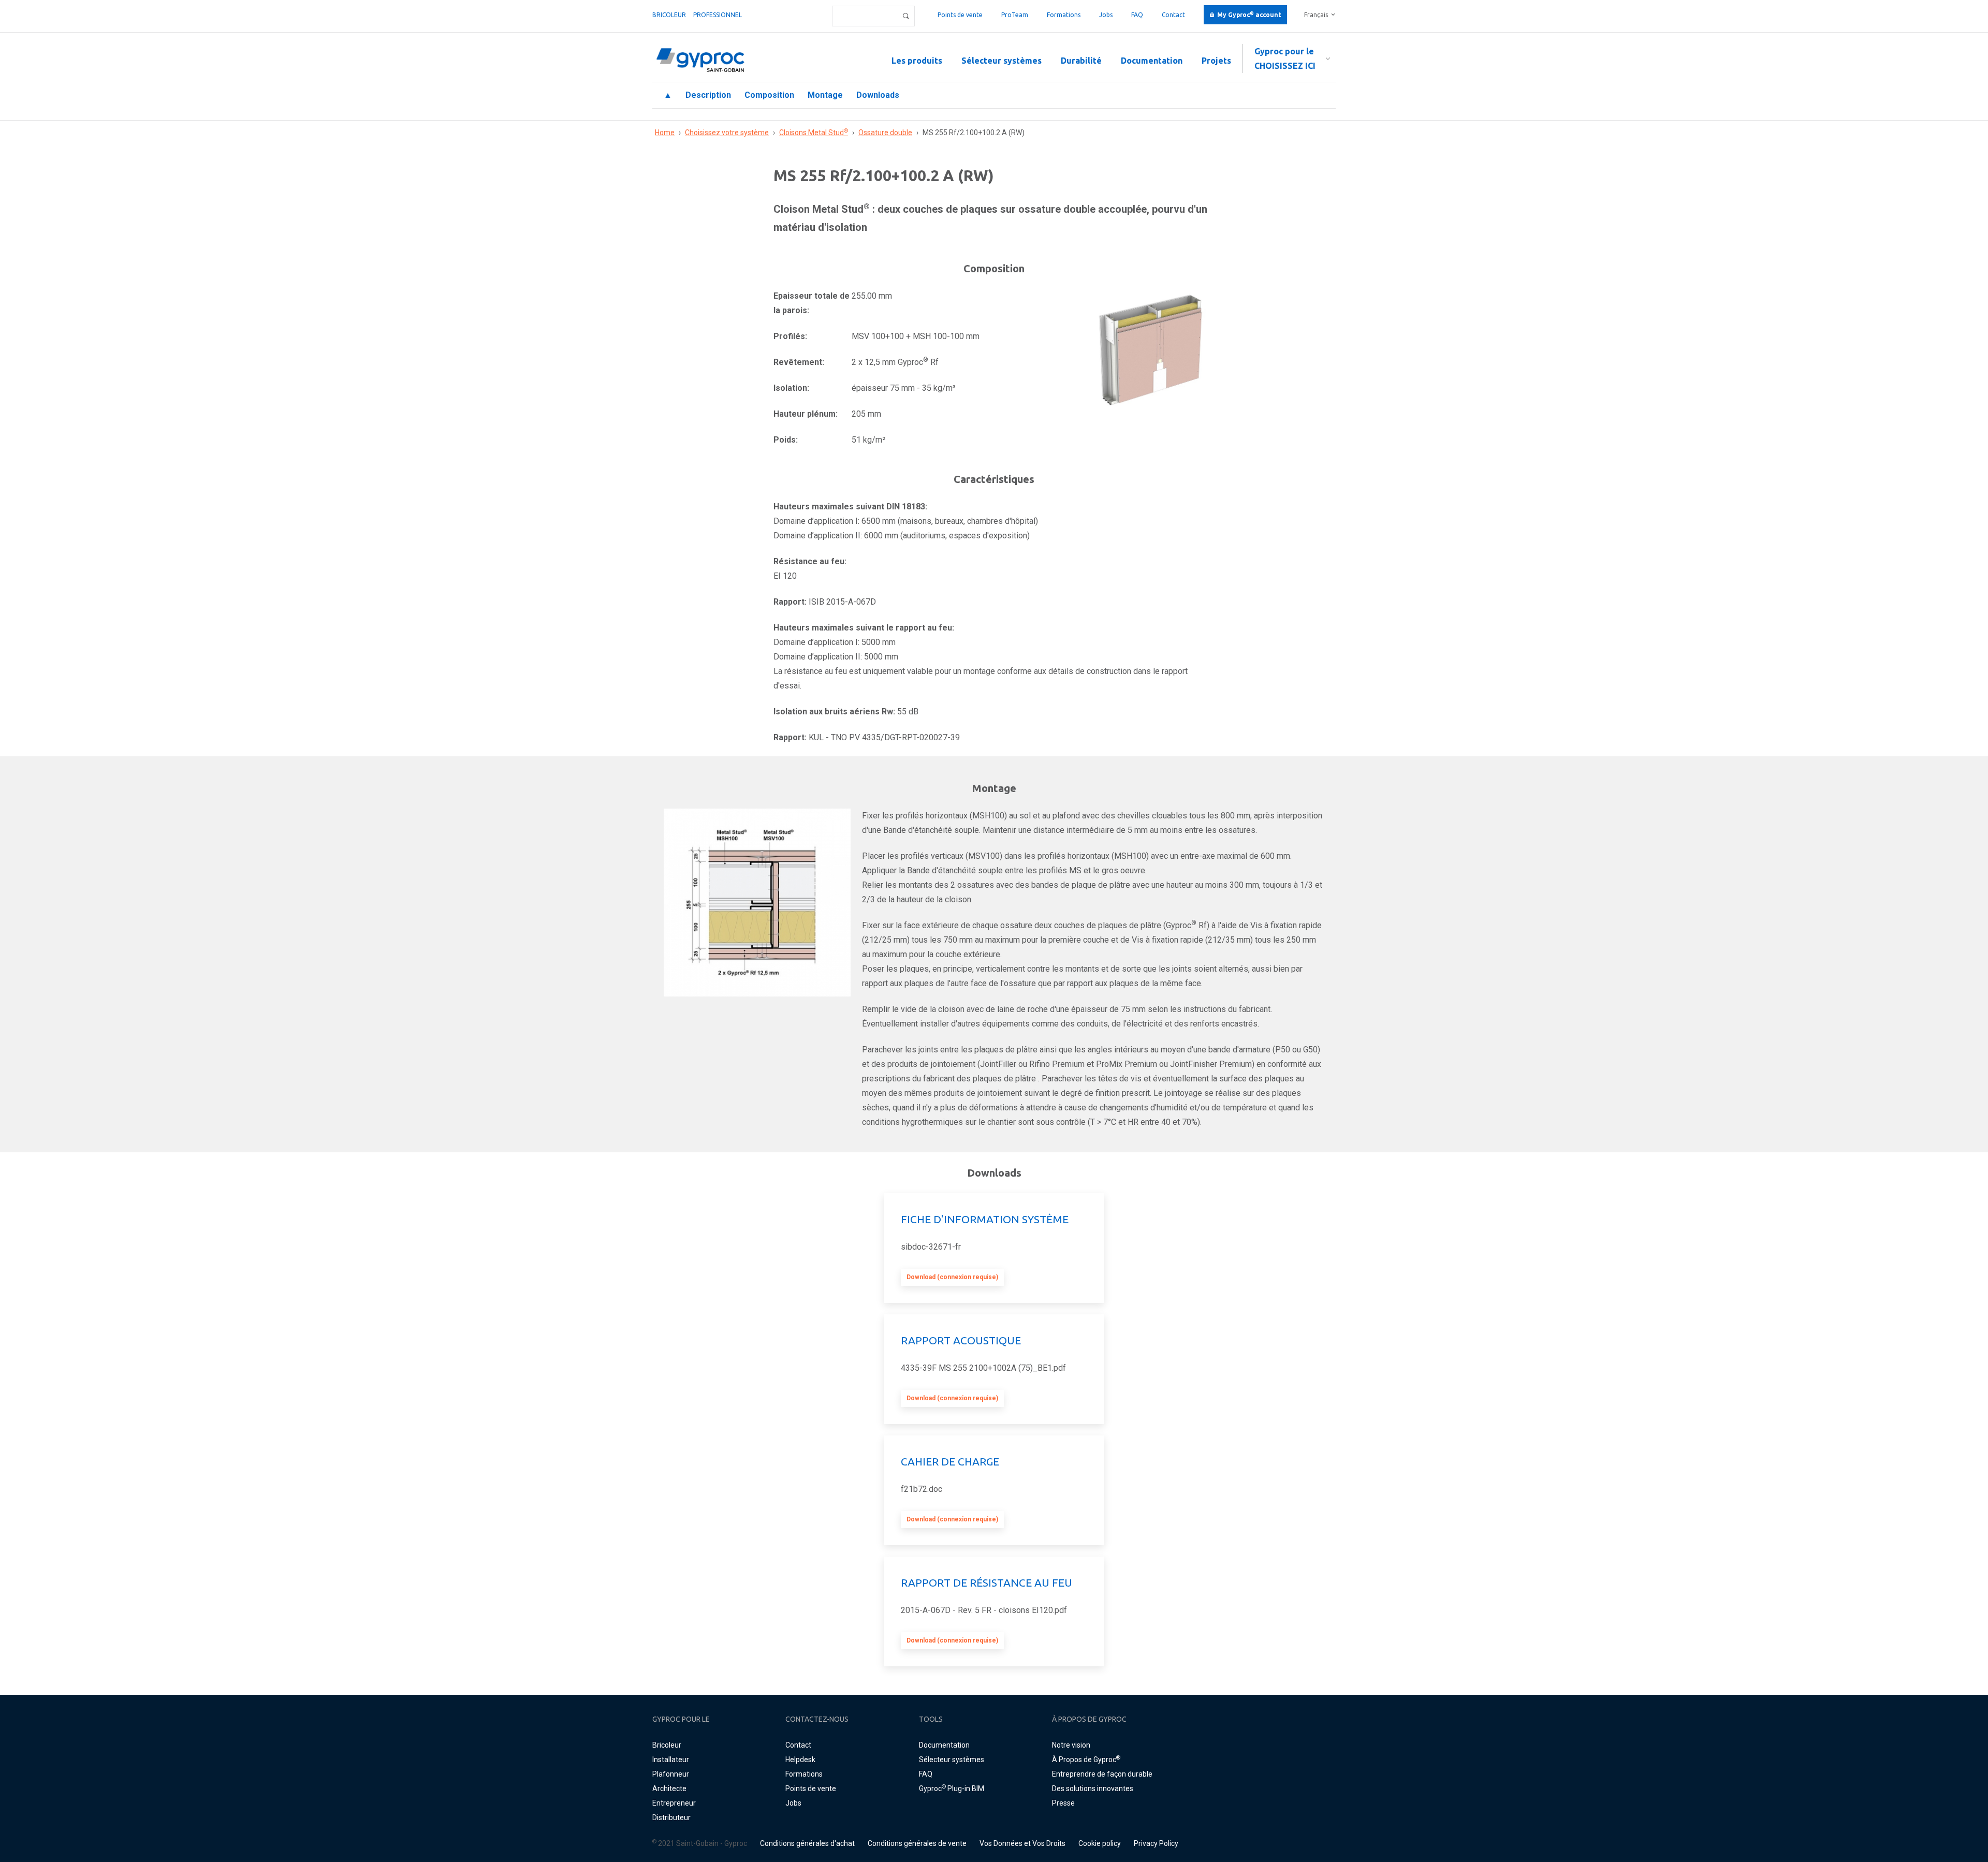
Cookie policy (1100, 1843)
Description (708, 95)
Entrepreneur (674, 1803)
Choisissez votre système (727, 133)
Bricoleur (669, 15)
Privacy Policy (1156, 1843)
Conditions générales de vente (917, 1843)
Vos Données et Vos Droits (1022, 1843)
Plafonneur (671, 1774)
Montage (825, 95)
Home (665, 133)
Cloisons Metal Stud (814, 133)
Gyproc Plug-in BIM (952, 1788)
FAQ (1137, 15)
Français (1316, 15)
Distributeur (671, 1817)
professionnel (718, 15)
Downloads (878, 95)
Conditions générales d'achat (807, 1843)
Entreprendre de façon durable (1102, 1774)
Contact (1173, 15)
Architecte (669, 1788)
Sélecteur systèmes (1002, 61)
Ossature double (885, 133)
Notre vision (1071, 1745)
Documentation (1152, 61)
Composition (769, 95)
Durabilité (1081, 61)
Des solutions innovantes (1093, 1788)
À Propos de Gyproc (1086, 1760)
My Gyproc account (1249, 15)
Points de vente (960, 15)
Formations (1064, 15)
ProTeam (1015, 15)
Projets (1216, 61)
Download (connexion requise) (952, 1277)
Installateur (671, 1760)
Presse (1063, 1803)
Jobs (1106, 15)
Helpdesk (800, 1760)
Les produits (917, 61)
